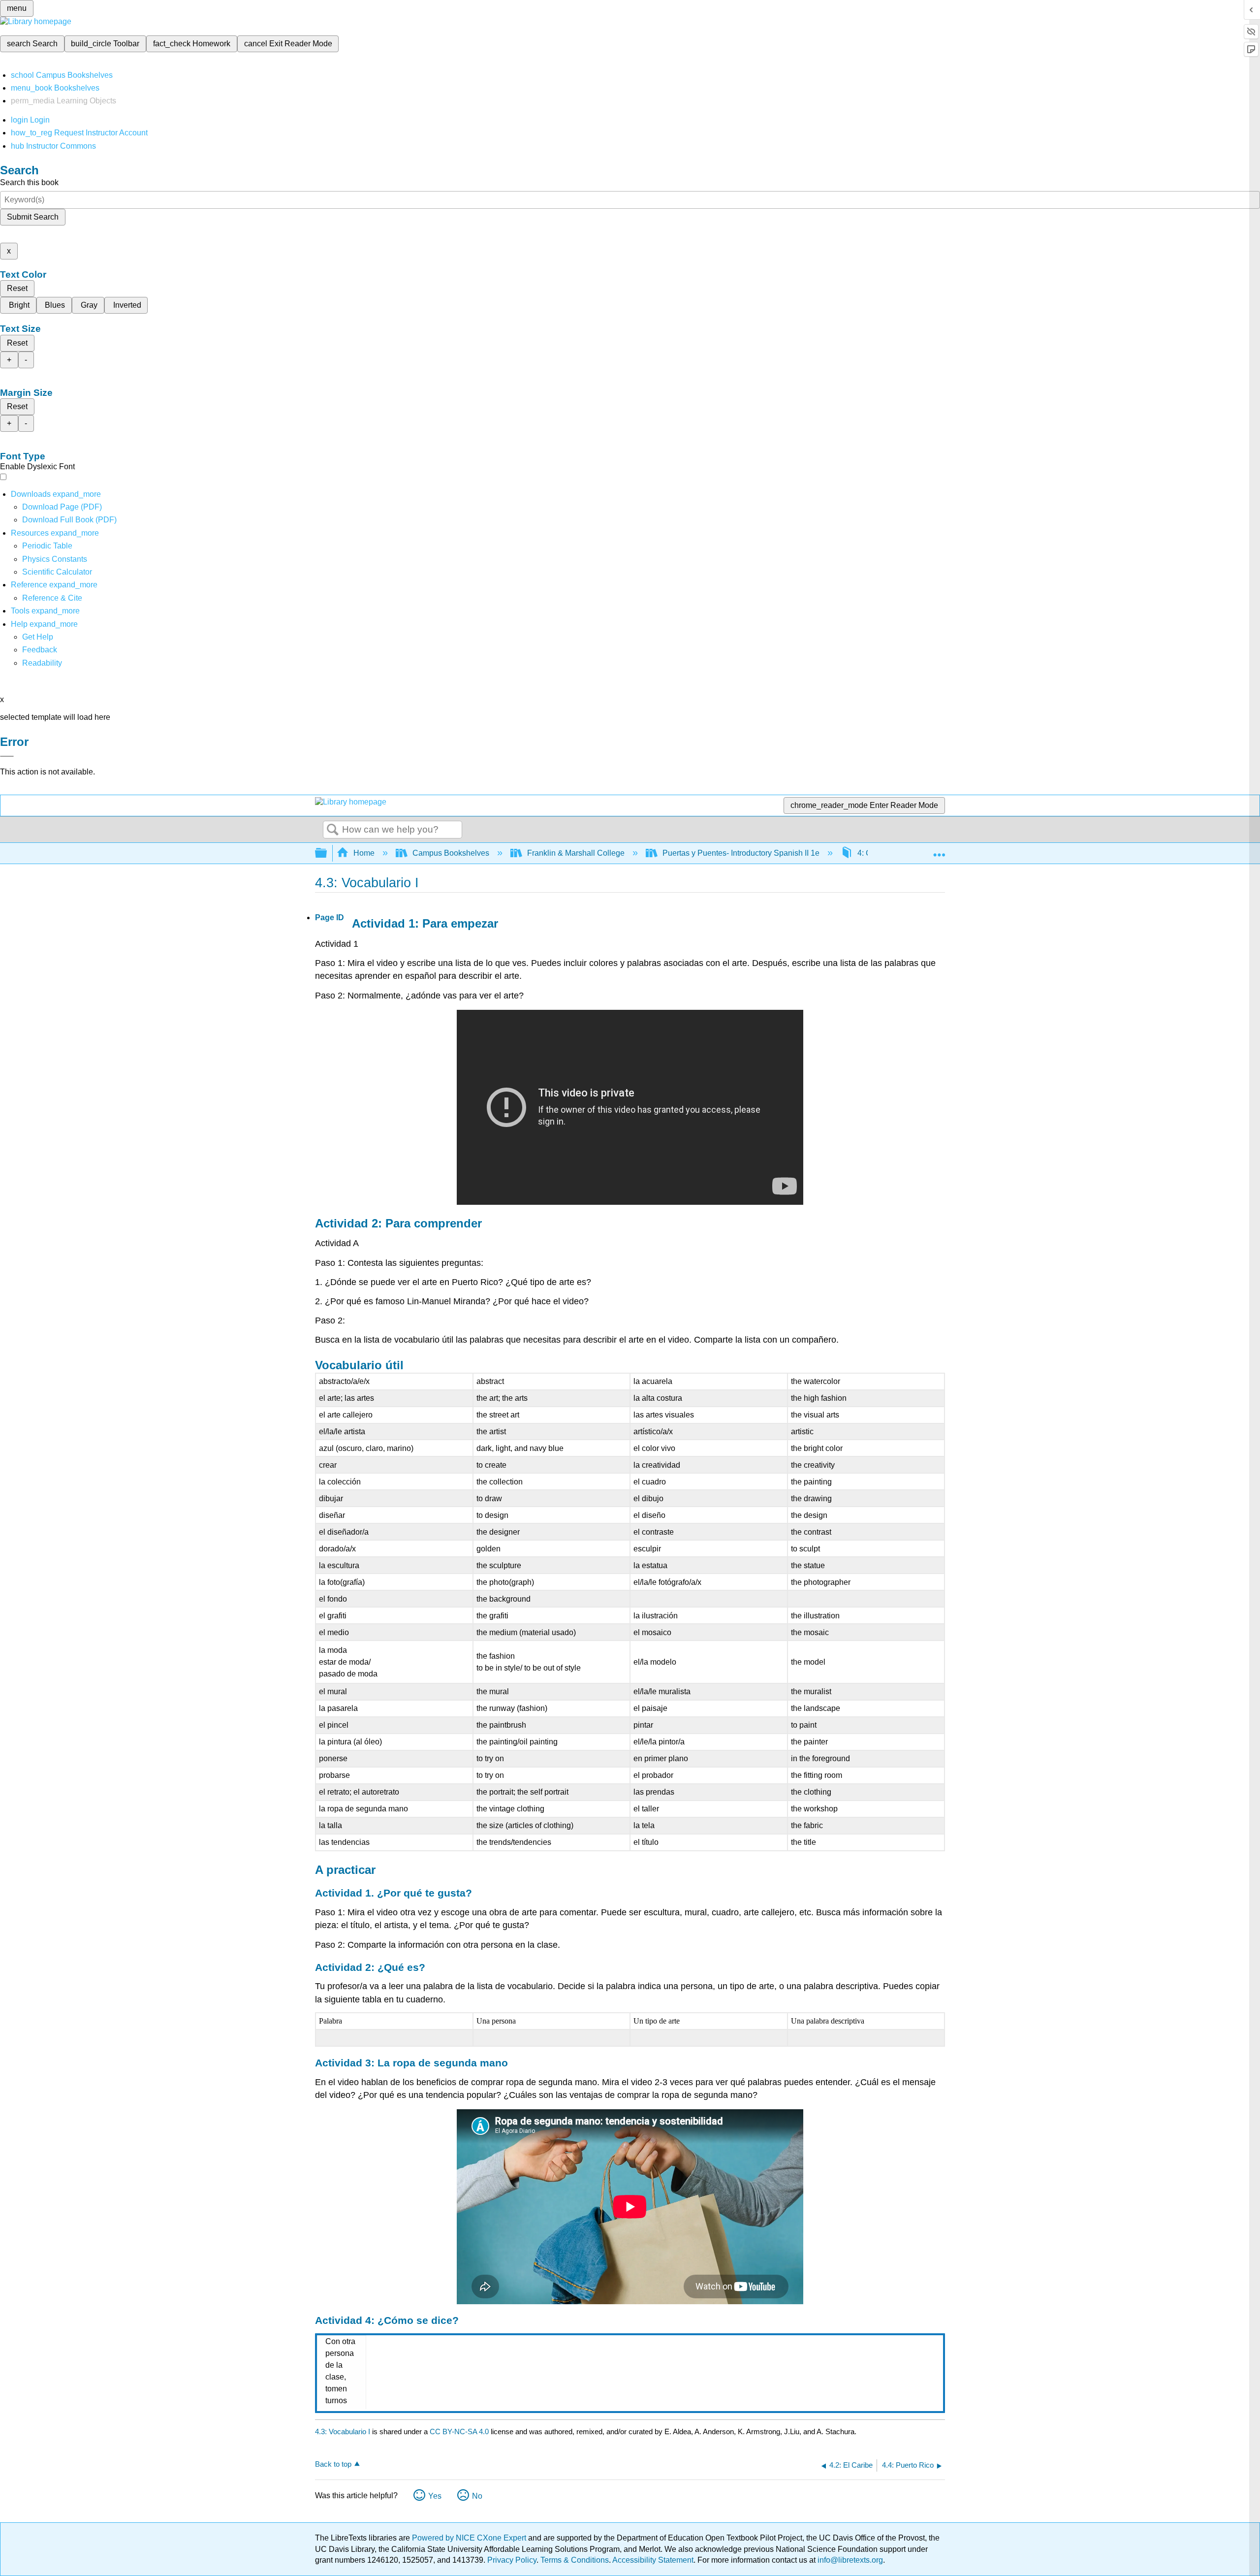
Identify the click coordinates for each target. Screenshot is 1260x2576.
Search (333, 830)
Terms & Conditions (575, 2560)
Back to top (333, 2464)
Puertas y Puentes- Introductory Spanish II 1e (741, 853)
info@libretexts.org (849, 2560)
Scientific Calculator (57, 572)
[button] (40, 650)
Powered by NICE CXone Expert (470, 2538)
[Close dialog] (7, 756)
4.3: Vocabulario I (343, 2431)
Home (364, 853)
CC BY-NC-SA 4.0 (459, 2431)
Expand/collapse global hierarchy (327, 853)
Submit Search (33, 217)
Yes (435, 2496)
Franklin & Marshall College (576, 853)
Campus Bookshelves (451, 853)
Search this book (29, 182)
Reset (17, 288)
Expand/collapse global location (939, 850)
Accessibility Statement (653, 2560)
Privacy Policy (512, 2560)
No (477, 2496)
